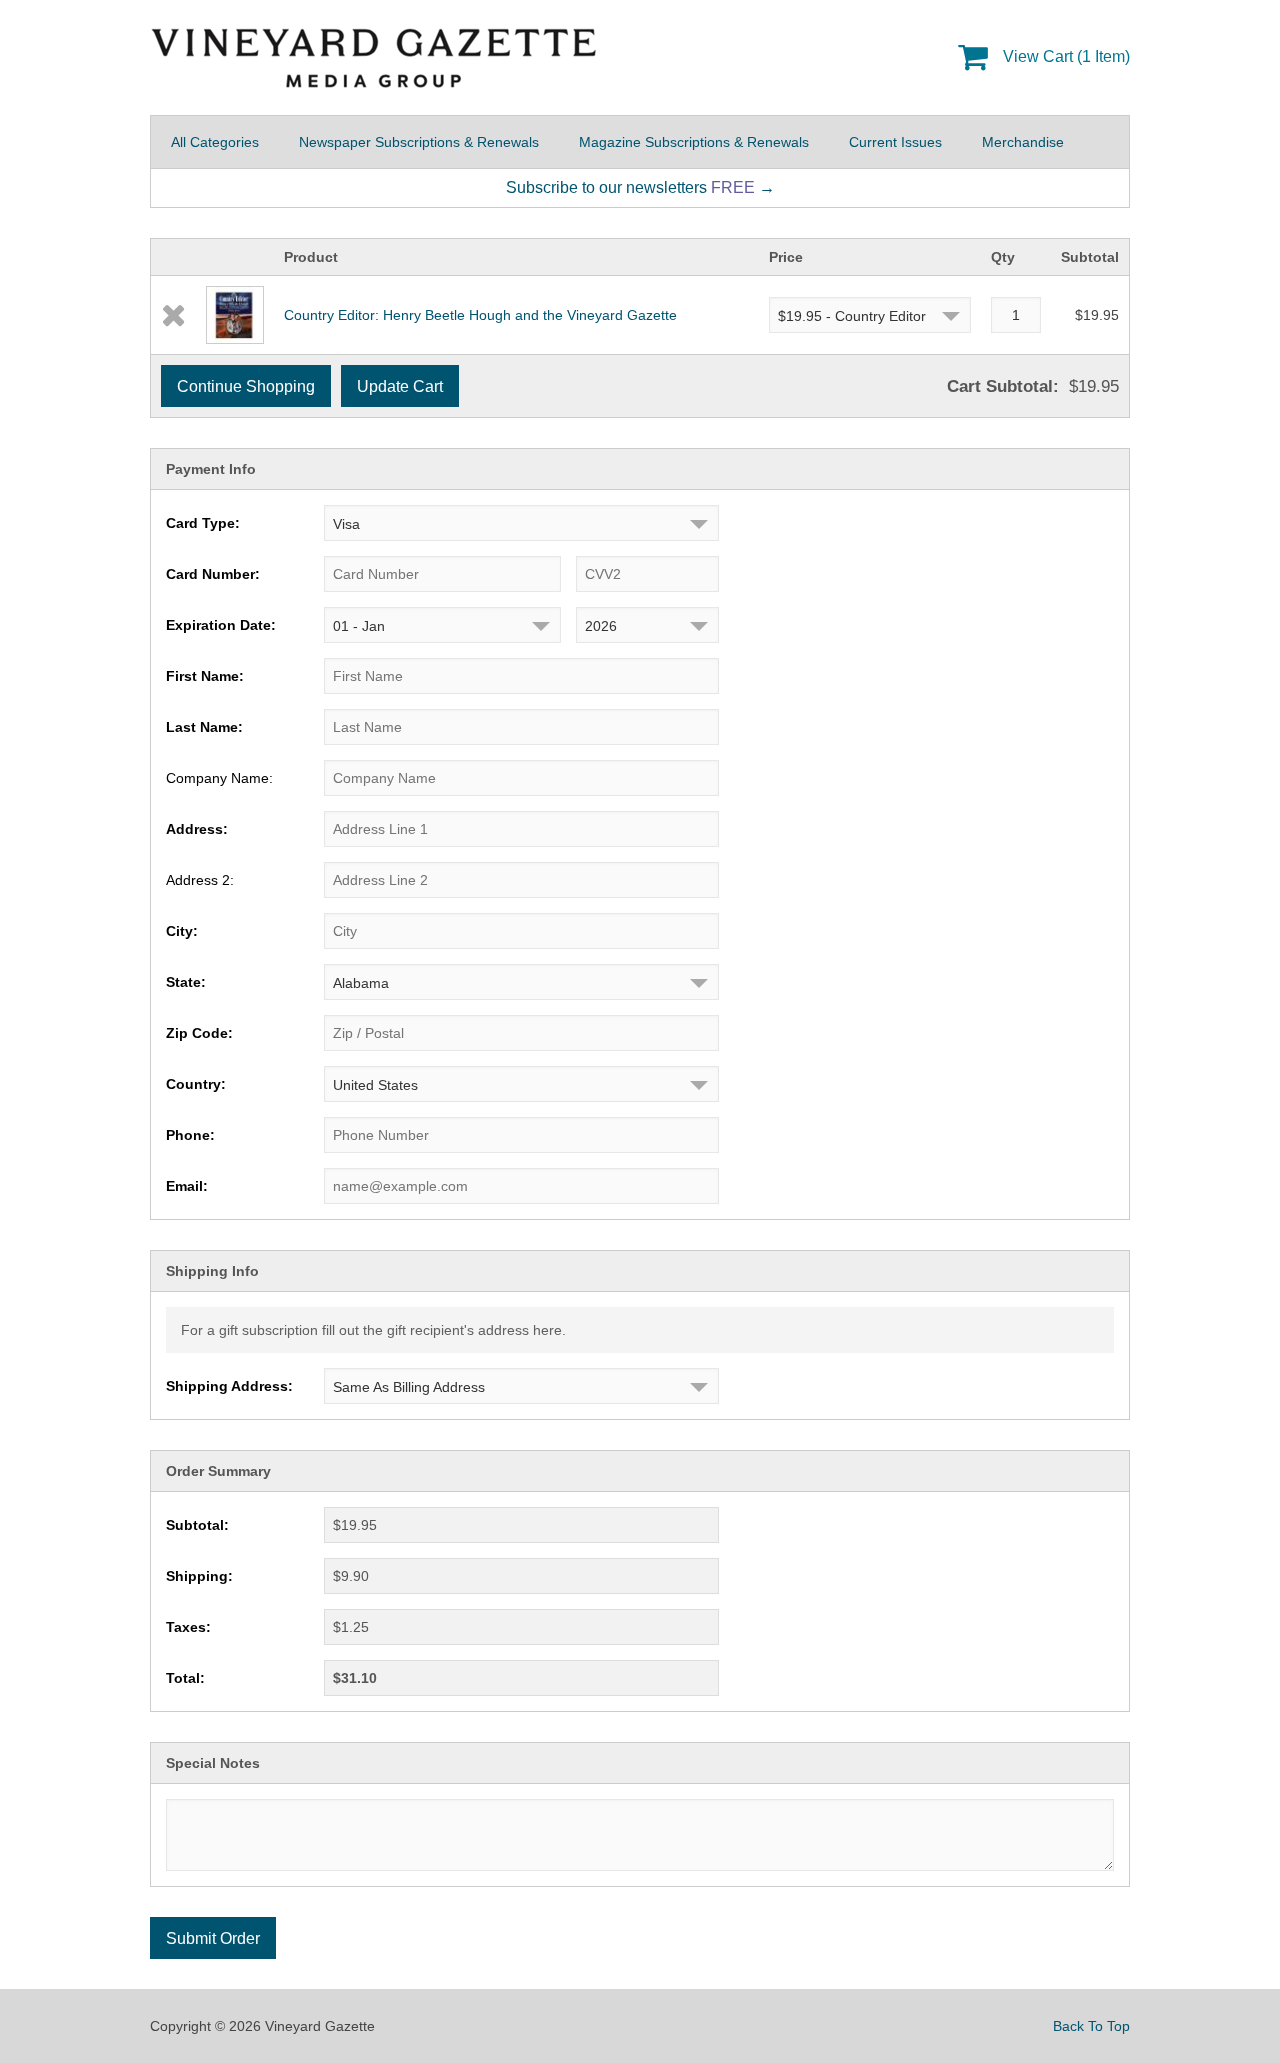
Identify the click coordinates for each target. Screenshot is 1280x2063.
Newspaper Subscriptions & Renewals (419, 142)
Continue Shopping (246, 386)
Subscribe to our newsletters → (640, 187)
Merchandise (1023, 142)
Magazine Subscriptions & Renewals (694, 142)
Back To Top (1091, 2026)
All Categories (215, 142)
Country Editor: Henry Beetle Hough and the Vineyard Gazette (480, 315)
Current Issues (895, 142)
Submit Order (213, 1938)
